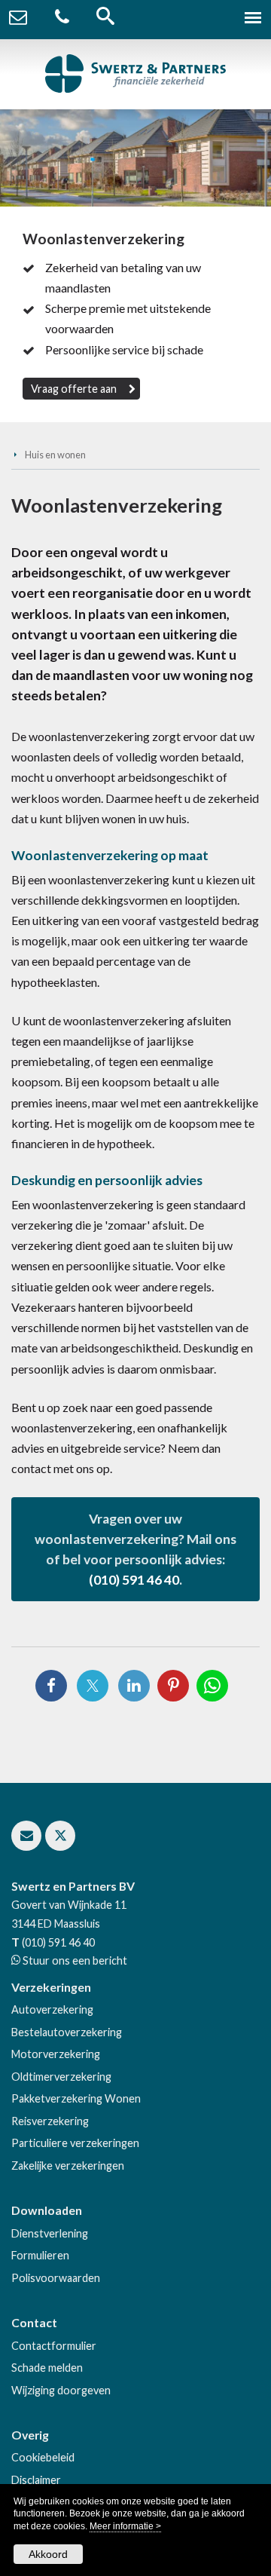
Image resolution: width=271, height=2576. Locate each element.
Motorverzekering (56, 2054)
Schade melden (47, 2368)
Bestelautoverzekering (67, 2032)
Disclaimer (36, 2480)
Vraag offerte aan (74, 389)
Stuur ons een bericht (74, 1960)
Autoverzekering (52, 2009)
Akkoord (48, 2554)
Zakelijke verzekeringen (68, 2166)
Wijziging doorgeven (61, 2390)
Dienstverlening (50, 2233)
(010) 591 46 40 (134, 1580)
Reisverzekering (50, 2121)
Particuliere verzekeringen (75, 2143)
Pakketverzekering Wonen (76, 2098)
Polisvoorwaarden (56, 2278)
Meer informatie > (125, 2526)
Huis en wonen (55, 455)
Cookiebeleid (43, 2457)
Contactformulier (54, 2346)
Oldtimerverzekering (61, 2077)
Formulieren (40, 2255)
